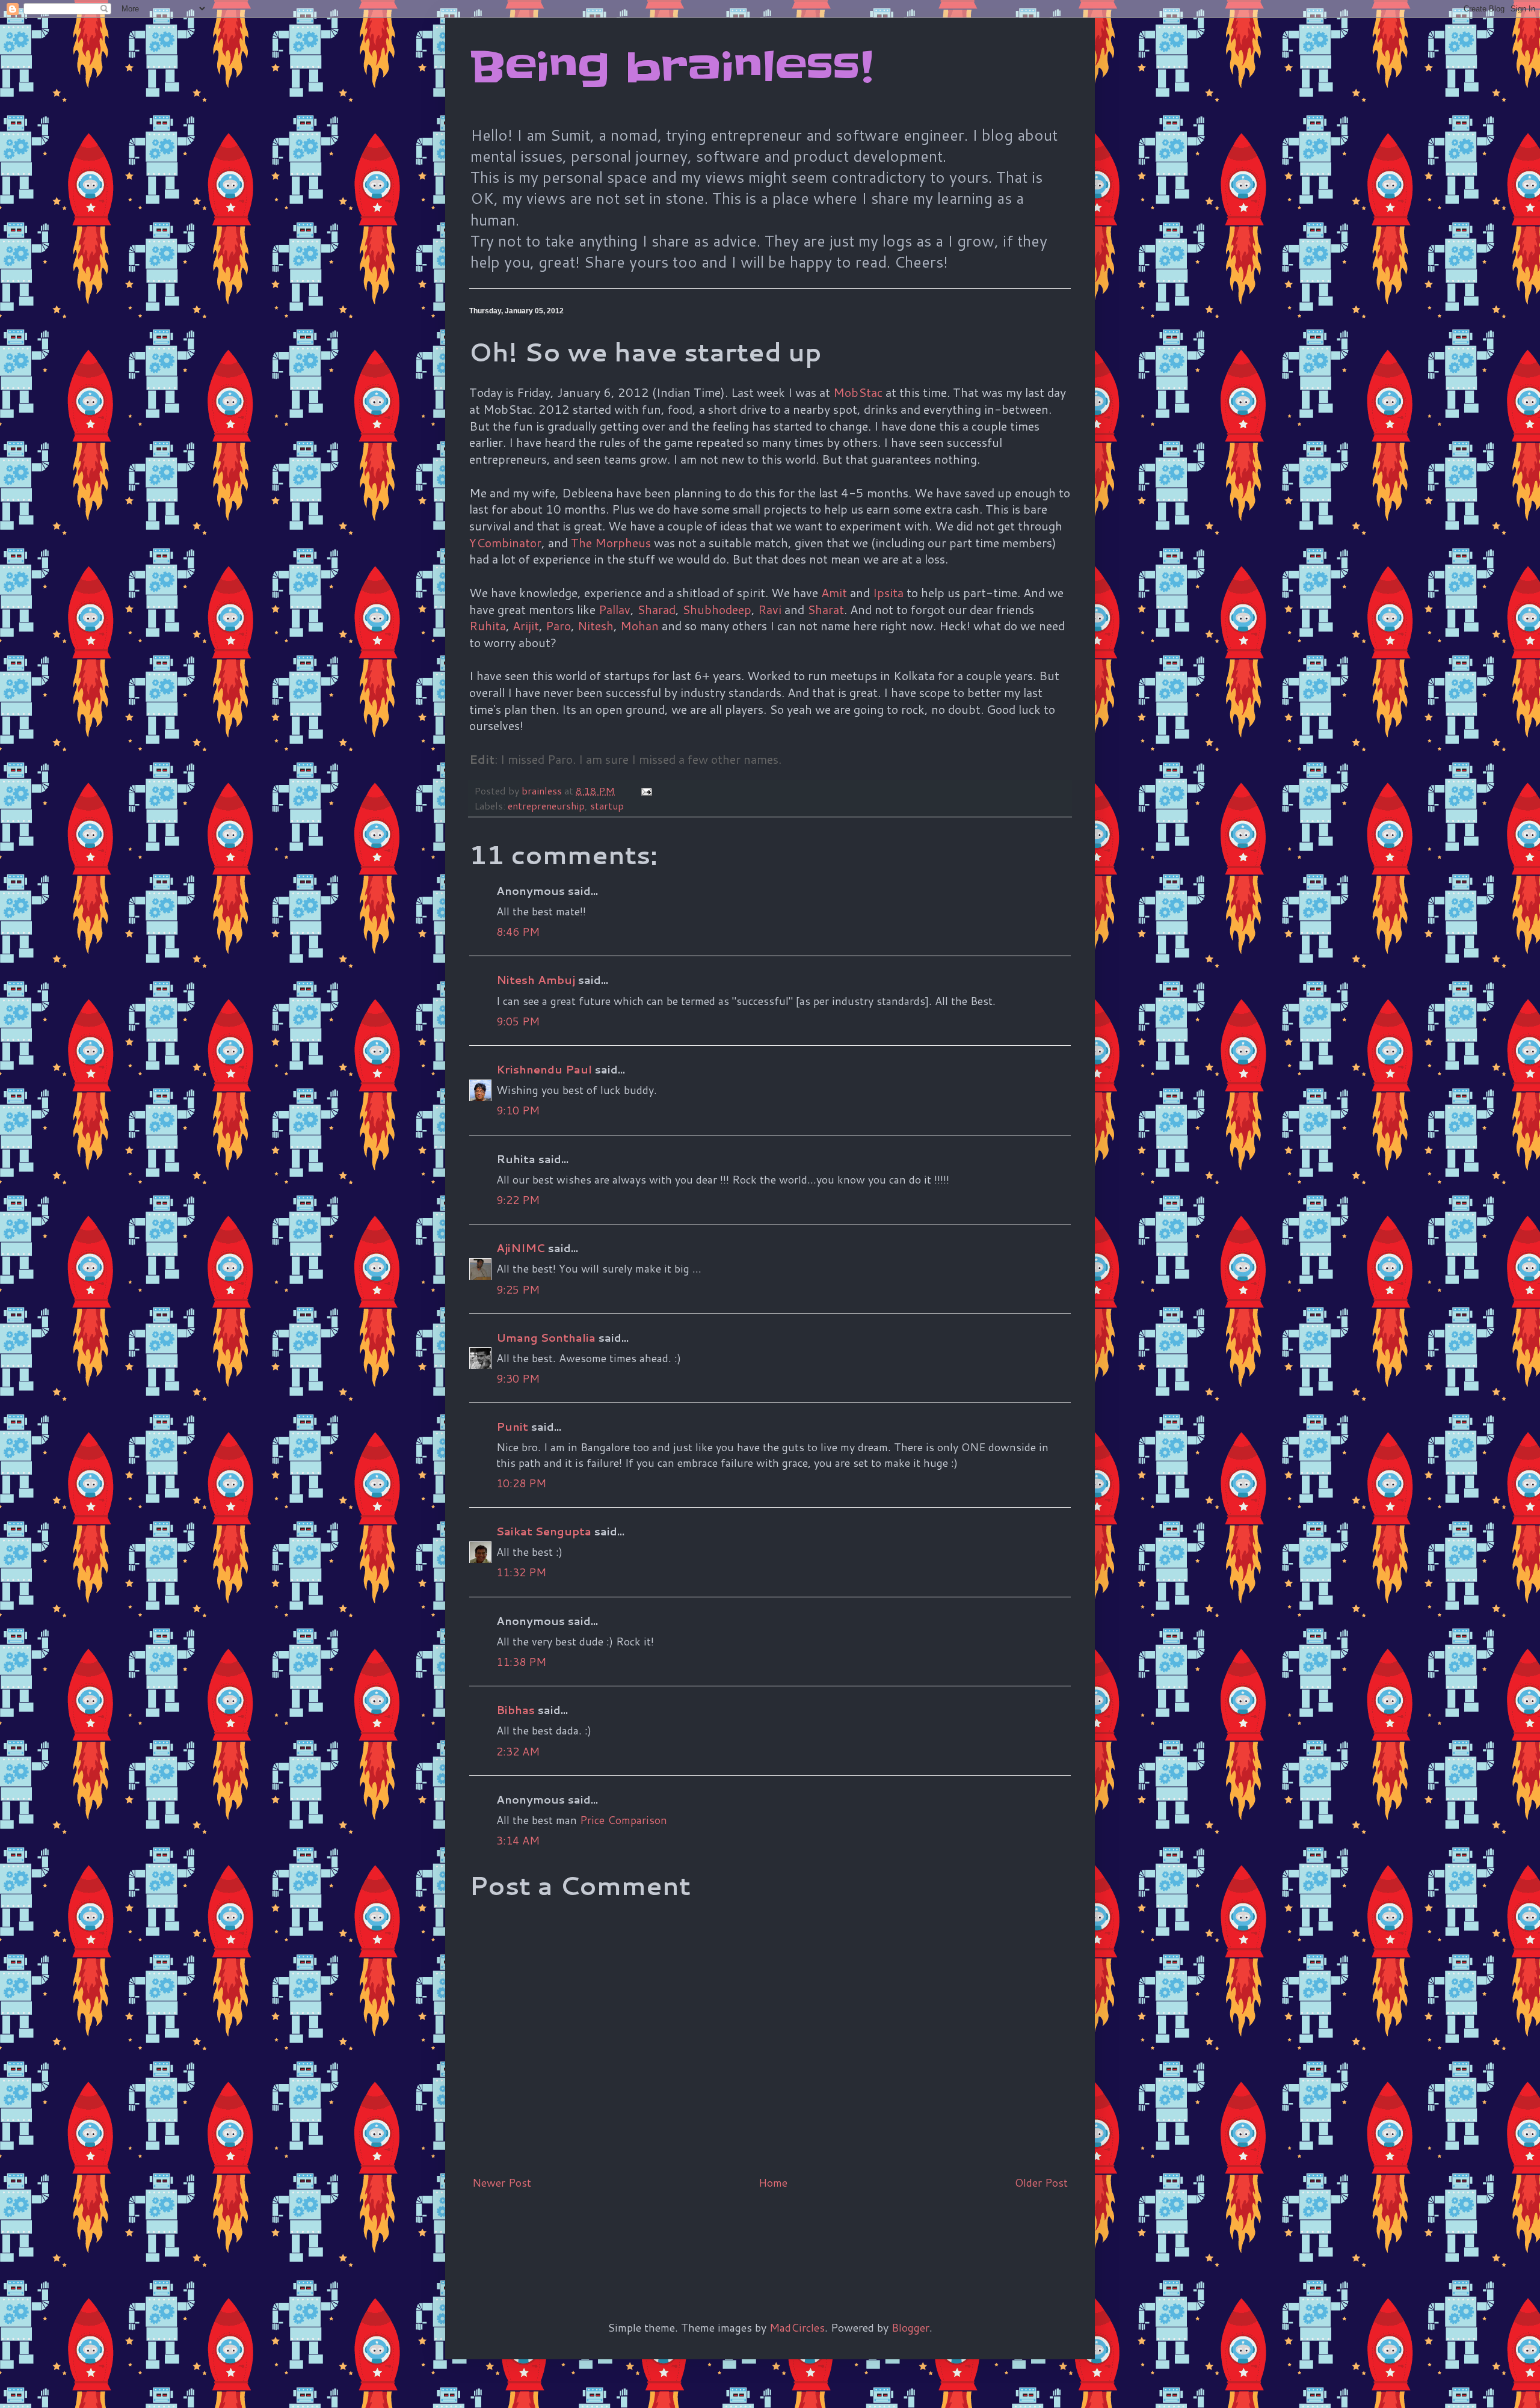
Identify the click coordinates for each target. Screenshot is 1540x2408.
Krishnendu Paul (544, 1069)
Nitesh (596, 625)
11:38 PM (521, 1662)
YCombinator (505, 542)
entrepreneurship (546, 806)
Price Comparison (624, 1820)
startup (607, 806)
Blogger (910, 2327)
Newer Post (502, 2182)
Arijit (526, 625)
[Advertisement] (688, 2235)
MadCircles (797, 2327)
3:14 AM (518, 1840)
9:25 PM (518, 1289)
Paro (558, 625)
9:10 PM (518, 1110)
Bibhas (516, 1710)
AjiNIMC (521, 1248)
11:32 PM (521, 1572)
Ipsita (888, 592)
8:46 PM (518, 932)
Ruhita (488, 625)
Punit (512, 1427)
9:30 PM (518, 1378)
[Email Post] (645, 791)
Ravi (770, 609)
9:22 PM (518, 1200)
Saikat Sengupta (544, 1531)
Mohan (639, 625)
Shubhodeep (717, 609)
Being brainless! (671, 67)
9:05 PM (518, 1021)
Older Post (1041, 2182)
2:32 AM (518, 1751)
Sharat (826, 609)
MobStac (858, 392)
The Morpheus (611, 542)
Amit (834, 592)
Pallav (614, 609)
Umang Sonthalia (546, 1338)
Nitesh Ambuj (536, 980)
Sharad (656, 609)
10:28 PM (521, 1483)
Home (773, 2182)
